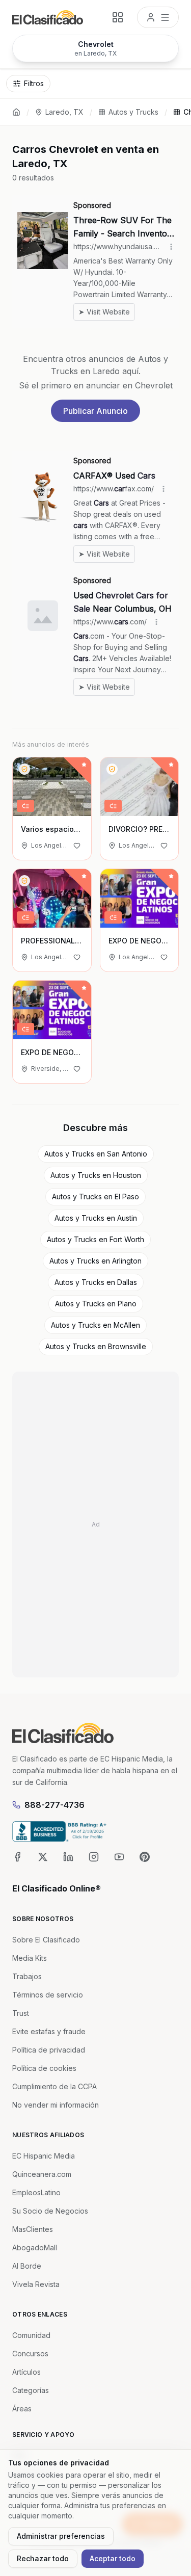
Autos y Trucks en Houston (96, 1175)
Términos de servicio (48, 1995)
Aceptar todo (113, 2558)
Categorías (31, 2390)
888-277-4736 (54, 1805)
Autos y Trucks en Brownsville (96, 1346)
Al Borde (27, 2266)
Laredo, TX (64, 112)
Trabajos (27, 1976)
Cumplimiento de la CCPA (54, 2086)
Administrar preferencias (61, 2536)
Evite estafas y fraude (49, 2031)
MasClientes (33, 2229)
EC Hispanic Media (44, 2156)
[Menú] (158, 17)
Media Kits (30, 1958)
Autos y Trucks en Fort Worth (95, 1239)
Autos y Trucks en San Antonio (96, 1154)
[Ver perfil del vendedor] (24, 769)
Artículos (26, 2372)
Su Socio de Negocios (50, 2211)
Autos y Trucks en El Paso (95, 1197)
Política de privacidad (49, 2050)
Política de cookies (44, 2068)
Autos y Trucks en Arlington (95, 1261)
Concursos (30, 2354)
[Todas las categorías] (118, 17)
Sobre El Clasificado (46, 1940)
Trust (21, 2013)
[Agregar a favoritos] (77, 846)
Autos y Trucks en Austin (96, 1218)
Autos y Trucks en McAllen (95, 1325)
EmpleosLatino (36, 2192)
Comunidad (31, 2335)
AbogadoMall (35, 2248)
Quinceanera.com (42, 2174)
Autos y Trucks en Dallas (96, 1282)
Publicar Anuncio (95, 411)
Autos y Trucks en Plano (96, 1304)
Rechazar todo (43, 2558)
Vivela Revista (36, 2284)
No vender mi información (56, 2105)
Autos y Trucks (133, 112)
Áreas (22, 2409)
